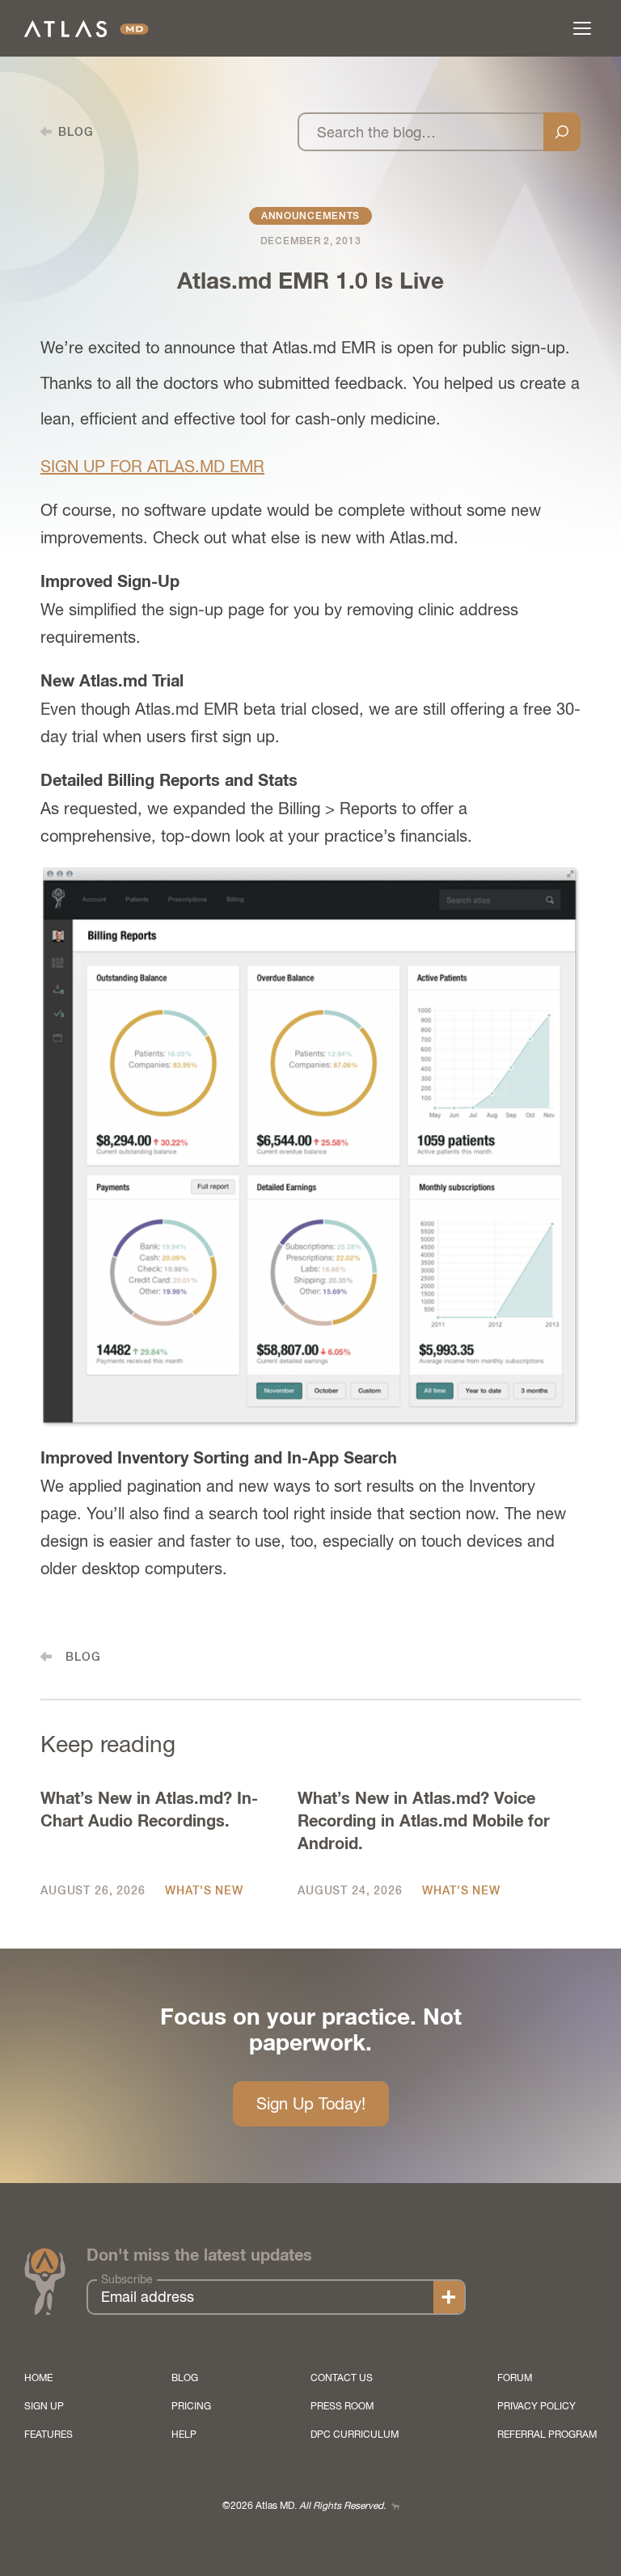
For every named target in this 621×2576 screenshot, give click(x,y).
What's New (204, 1890)
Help (184, 2435)
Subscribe (127, 2279)
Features (49, 2435)
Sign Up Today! (311, 2103)
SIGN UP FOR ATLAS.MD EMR (152, 466)
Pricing (191, 2406)
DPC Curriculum (355, 2435)
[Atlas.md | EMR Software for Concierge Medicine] (87, 29)
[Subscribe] (449, 2297)
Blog (185, 2378)
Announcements (310, 216)
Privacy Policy (537, 2406)
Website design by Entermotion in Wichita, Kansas (395, 2506)
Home (38, 2378)
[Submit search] (562, 132)
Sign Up (44, 2406)
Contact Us (342, 2378)
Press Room (342, 2406)
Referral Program (547, 2435)
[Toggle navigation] (582, 28)
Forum (515, 2378)
